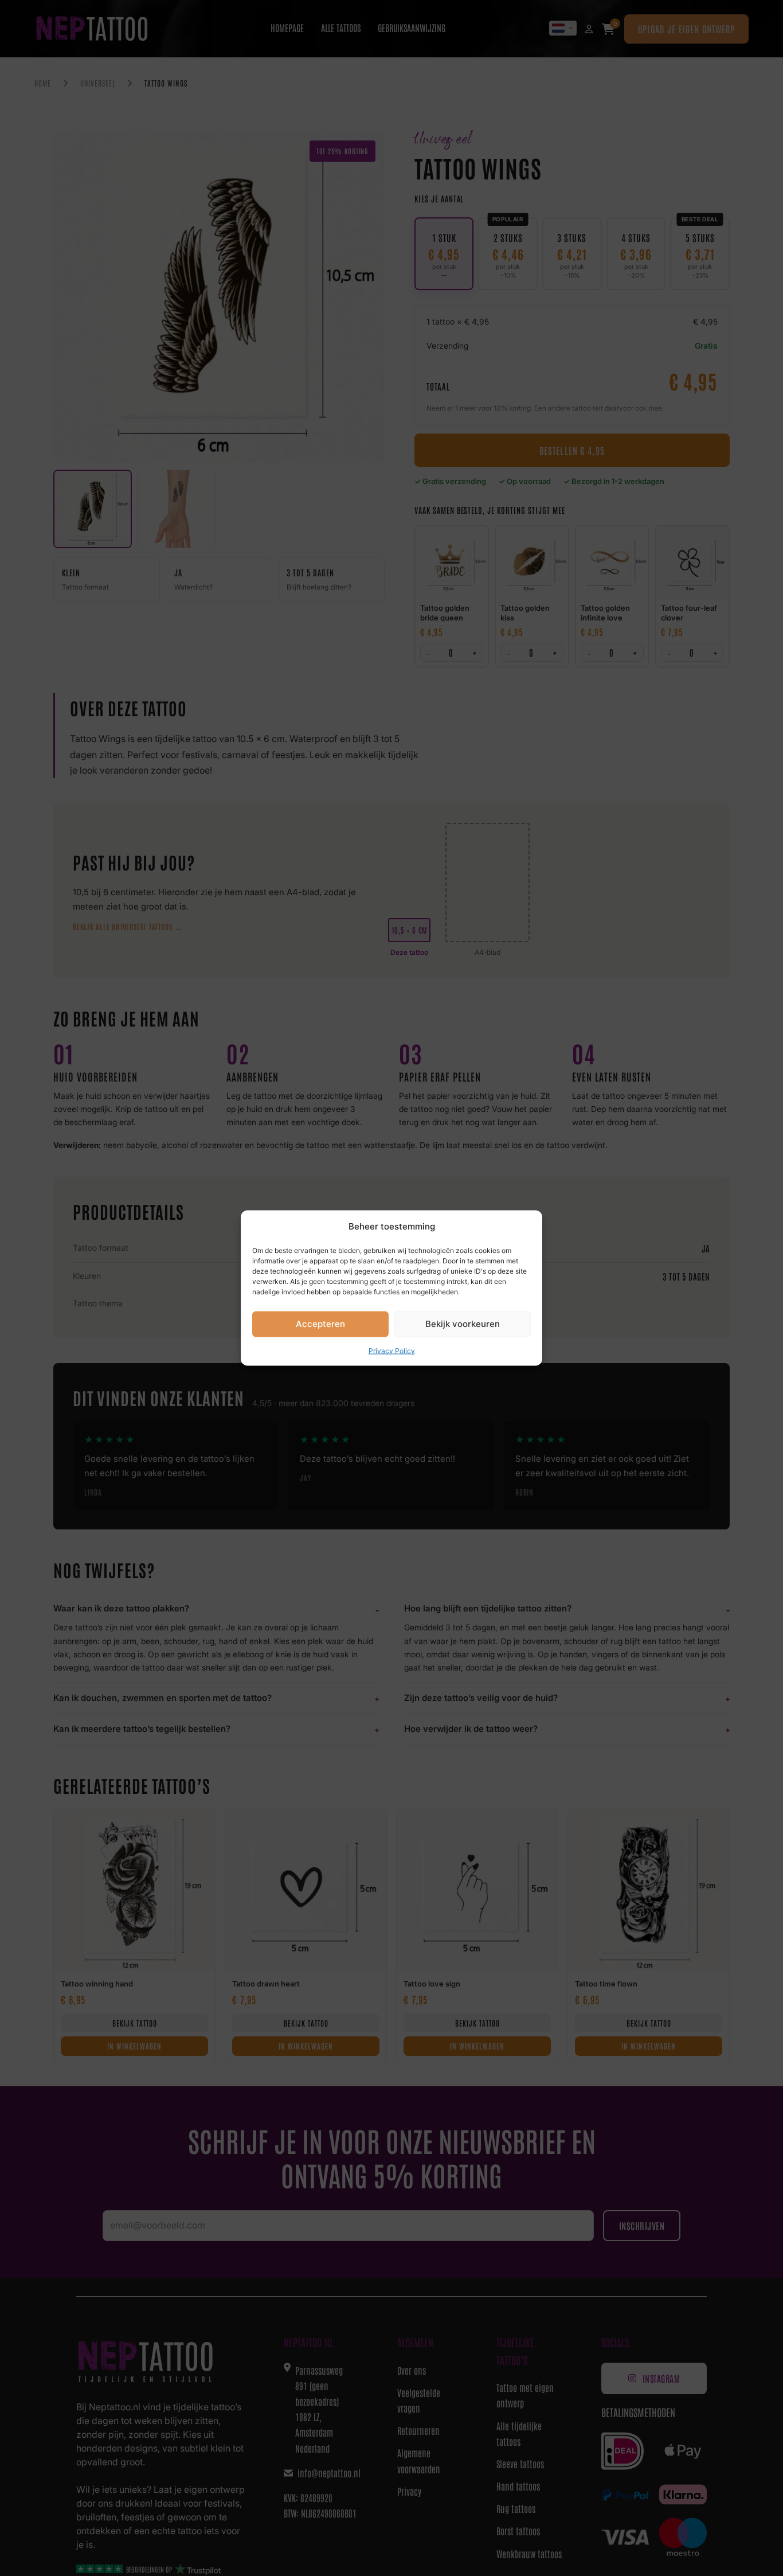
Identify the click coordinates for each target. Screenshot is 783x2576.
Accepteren (320, 1324)
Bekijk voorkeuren (463, 1324)
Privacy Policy (392, 1350)
